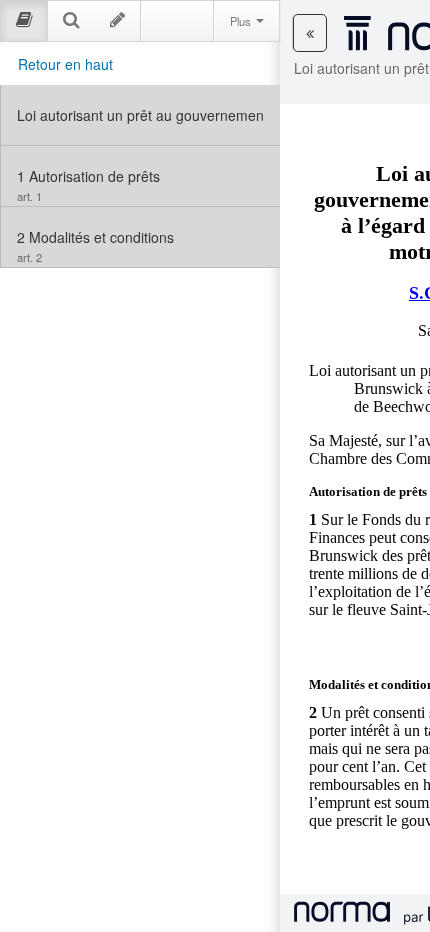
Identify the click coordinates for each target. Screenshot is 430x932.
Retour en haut (65, 64)
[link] (140, 115)
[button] (310, 33)
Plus (242, 21)
